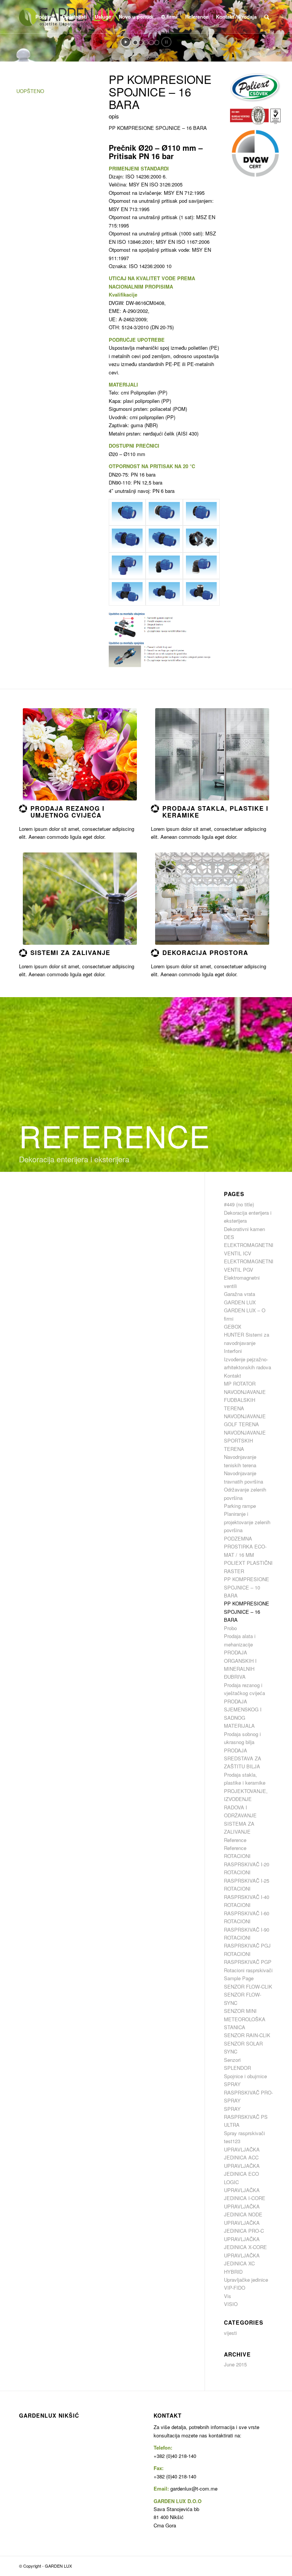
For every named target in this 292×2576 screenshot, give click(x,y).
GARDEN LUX (240, 1302)
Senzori (232, 2060)
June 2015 (235, 2364)
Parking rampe (240, 1506)
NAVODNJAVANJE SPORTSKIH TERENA (245, 1441)
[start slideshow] (126, 42)
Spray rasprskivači (244, 2133)
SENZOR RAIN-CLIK (247, 2035)
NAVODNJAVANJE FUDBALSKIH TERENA (245, 1400)
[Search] (267, 17)
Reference (235, 1840)
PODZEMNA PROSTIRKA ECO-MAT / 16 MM (245, 1547)
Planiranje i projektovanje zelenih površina (247, 1522)
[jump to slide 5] (157, 43)
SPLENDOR (237, 2068)
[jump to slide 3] (146, 43)
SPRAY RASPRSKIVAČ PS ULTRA (246, 2117)
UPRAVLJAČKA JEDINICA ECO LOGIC (242, 2174)
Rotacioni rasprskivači (248, 1970)
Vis (228, 2296)
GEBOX (233, 1327)
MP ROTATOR (240, 1383)
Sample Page (239, 1978)
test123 (232, 2141)
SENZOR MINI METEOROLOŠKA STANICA (245, 2019)
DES (229, 1237)
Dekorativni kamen (244, 1229)
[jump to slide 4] (151, 43)
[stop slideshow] (166, 42)
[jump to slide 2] (141, 43)
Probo (230, 1628)
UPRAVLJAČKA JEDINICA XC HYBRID (242, 2263)
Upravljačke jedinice (246, 2280)
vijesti (230, 2333)
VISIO (231, 2304)
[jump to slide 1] (135, 43)
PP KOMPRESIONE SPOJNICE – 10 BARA (247, 1587)
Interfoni (233, 1351)
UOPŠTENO (30, 91)
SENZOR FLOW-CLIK (248, 1986)
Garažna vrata (240, 1294)
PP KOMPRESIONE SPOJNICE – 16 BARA (247, 1612)
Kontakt (232, 1376)
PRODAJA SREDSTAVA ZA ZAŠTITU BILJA (243, 1758)
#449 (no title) (239, 1204)
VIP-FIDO (235, 2288)
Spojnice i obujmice (245, 2076)
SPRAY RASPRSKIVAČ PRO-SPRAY (248, 2092)
